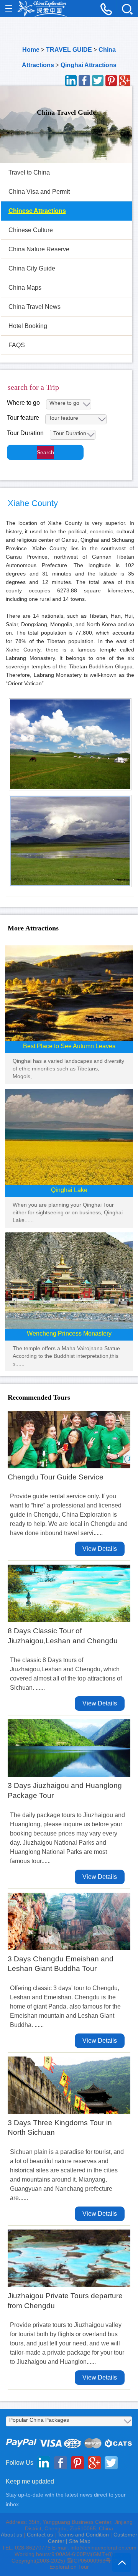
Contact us (40, 2535)
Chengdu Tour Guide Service (56, 1477)
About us (11, 2535)
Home (31, 50)
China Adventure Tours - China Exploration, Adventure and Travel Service (42, 9)
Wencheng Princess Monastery (69, 1333)
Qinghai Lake (69, 1190)
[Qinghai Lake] (69, 1137)
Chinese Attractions (37, 211)
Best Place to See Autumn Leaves (69, 1046)
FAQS (17, 345)
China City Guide (32, 268)
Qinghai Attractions (89, 65)
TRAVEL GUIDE (69, 50)
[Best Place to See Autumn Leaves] (69, 993)
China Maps (25, 288)
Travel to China (29, 172)
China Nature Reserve (39, 249)
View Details (100, 1549)
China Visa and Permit (39, 192)
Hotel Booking (28, 326)
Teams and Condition (83, 2535)
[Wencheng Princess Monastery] (69, 1280)
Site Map (80, 2541)
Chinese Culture (31, 230)
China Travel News (34, 307)
